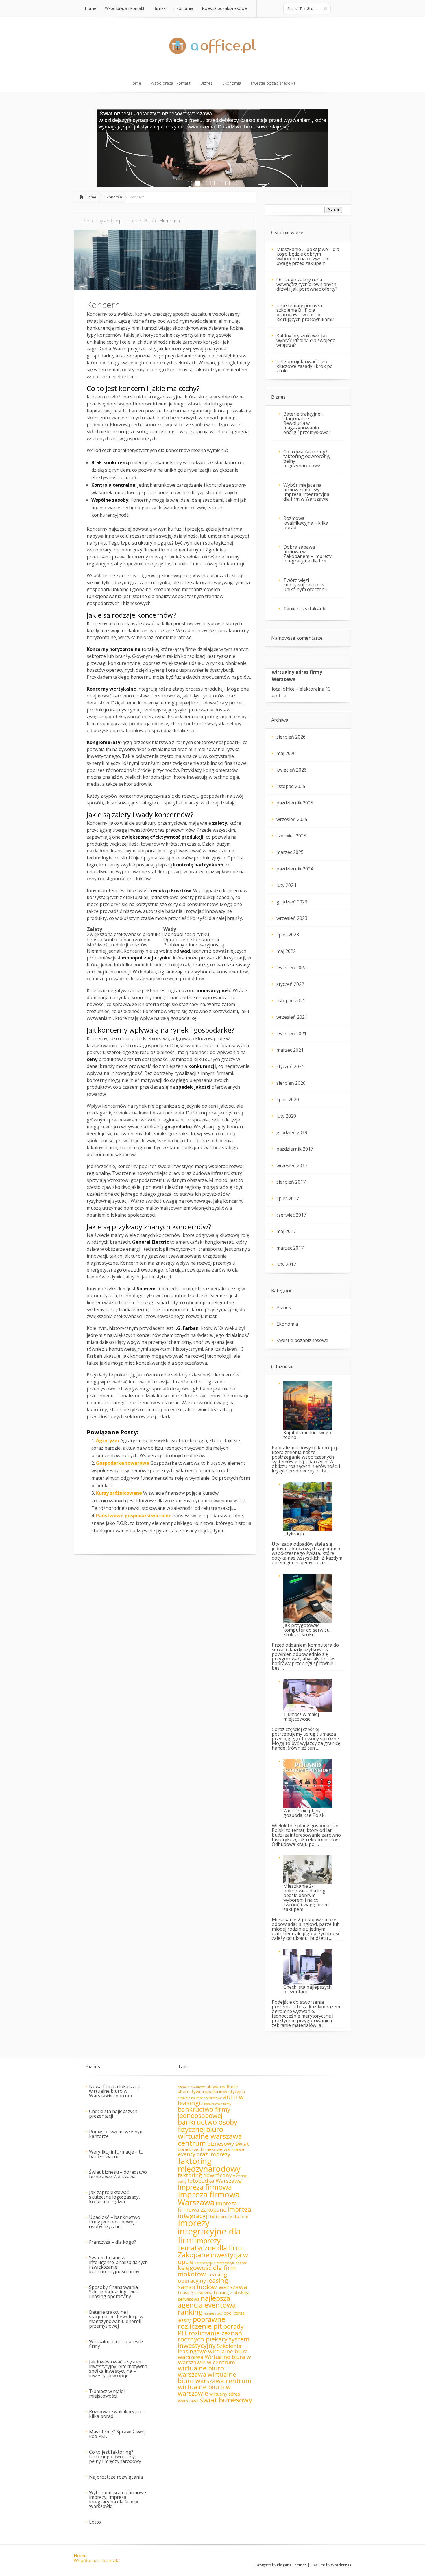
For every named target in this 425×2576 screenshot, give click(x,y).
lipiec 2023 (288, 935)
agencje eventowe (192, 2087)
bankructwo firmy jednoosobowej (204, 2112)
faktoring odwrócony (205, 2175)
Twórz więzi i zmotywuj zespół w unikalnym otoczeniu (306, 585)
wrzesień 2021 (292, 1017)
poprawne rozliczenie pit (202, 2323)
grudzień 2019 (292, 1132)
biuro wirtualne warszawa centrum (210, 2136)
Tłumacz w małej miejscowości (107, 2394)
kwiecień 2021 (291, 1034)
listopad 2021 (291, 1001)
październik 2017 (295, 1149)
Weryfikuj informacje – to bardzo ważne (116, 2154)
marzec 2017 (290, 1248)
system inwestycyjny (214, 2342)
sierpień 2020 (291, 1083)
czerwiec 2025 (291, 836)
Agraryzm (108, 1440)
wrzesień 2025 (292, 819)
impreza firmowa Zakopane (207, 2206)
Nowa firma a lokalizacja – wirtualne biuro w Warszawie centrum (117, 2091)
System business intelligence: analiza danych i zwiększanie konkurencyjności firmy (118, 2265)
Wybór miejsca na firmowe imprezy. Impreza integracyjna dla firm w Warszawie (306, 492)
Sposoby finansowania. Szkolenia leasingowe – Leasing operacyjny (114, 2292)
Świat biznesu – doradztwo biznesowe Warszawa (118, 2174)
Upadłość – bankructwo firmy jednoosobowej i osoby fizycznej (115, 2222)
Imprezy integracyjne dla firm (209, 2231)
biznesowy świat (228, 2144)
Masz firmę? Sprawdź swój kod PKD (117, 2434)
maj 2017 (286, 1231)
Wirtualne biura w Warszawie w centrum (214, 2360)
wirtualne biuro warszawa (201, 2371)
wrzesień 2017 (292, 1165)
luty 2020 (286, 1116)
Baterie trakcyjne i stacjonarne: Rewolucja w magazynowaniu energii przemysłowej (306, 423)
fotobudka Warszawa (215, 2181)
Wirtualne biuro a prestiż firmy (116, 2344)
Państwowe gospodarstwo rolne (134, 1516)
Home (91, 197)
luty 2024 (286, 885)
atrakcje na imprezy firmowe (200, 2098)
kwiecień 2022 (291, 968)
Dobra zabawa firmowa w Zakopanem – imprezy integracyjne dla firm (307, 554)
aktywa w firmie (222, 2086)
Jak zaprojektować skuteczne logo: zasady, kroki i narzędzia (114, 2197)
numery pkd (213, 2313)
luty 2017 (286, 1264)
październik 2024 (295, 869)
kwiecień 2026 (291, 770)
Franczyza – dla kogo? (113, 2242)
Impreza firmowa (205, 2187)
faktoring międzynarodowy (209, 2165)
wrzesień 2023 (292, 918)
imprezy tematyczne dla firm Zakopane (210, 2248)
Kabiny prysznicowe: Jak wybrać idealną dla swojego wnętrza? (306, 340)
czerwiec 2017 (291, 1215)
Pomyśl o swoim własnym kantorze (116, 2134)
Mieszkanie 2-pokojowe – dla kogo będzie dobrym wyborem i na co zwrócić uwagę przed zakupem (308, 256)
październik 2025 (295, 803)
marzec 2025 (290, 852)
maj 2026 (286, 753)
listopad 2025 (291, 786)
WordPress (341, 2565)
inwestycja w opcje (213, 2258)
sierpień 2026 (291, 737)
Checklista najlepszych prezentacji (113, 2114)
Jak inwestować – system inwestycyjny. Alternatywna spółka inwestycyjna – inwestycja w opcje (118, 2369)
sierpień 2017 (291, 1182)
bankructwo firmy (218, 2104)
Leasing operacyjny (202, 2278)
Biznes (284, 1307)
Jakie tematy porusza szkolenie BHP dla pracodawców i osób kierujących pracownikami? (305, 312)
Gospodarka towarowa (123, 1463)
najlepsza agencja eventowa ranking (207, 2305)
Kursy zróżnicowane (119, 1493)
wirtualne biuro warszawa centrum (215, 2377)
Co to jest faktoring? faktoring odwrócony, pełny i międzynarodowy (307, 459)
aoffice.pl (113, 221)
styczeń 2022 (290, 984)
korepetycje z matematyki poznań (221, 2263)
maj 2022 (286, 951)
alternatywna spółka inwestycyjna (211, 2091)
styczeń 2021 (290, 1066)
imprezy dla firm (232, 2216)
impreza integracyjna (215, 2212)
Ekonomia (113, 197)
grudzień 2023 (292, 902)
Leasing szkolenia (195, 2292)
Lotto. (95, 2522)
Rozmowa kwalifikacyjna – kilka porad (306, 523)
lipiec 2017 (288, 1198)
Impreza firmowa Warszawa (209, 2198)
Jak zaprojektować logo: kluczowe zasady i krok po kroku (305, 366)
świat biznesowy (226, 2400)
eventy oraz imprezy (204, 2154)
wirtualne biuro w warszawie (204, 2390)
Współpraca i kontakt (97, 2560)
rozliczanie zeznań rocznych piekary (210, 2336)
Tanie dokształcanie (305, 609)
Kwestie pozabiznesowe (302, 1340)
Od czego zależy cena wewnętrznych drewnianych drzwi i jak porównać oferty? (307, 284)
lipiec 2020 (288, 1099)
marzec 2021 (290, 1050)
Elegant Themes (292, 2565)
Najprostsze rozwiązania (116, 2477)
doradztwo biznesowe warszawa (211, 2149)
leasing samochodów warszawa (212, 2283)
